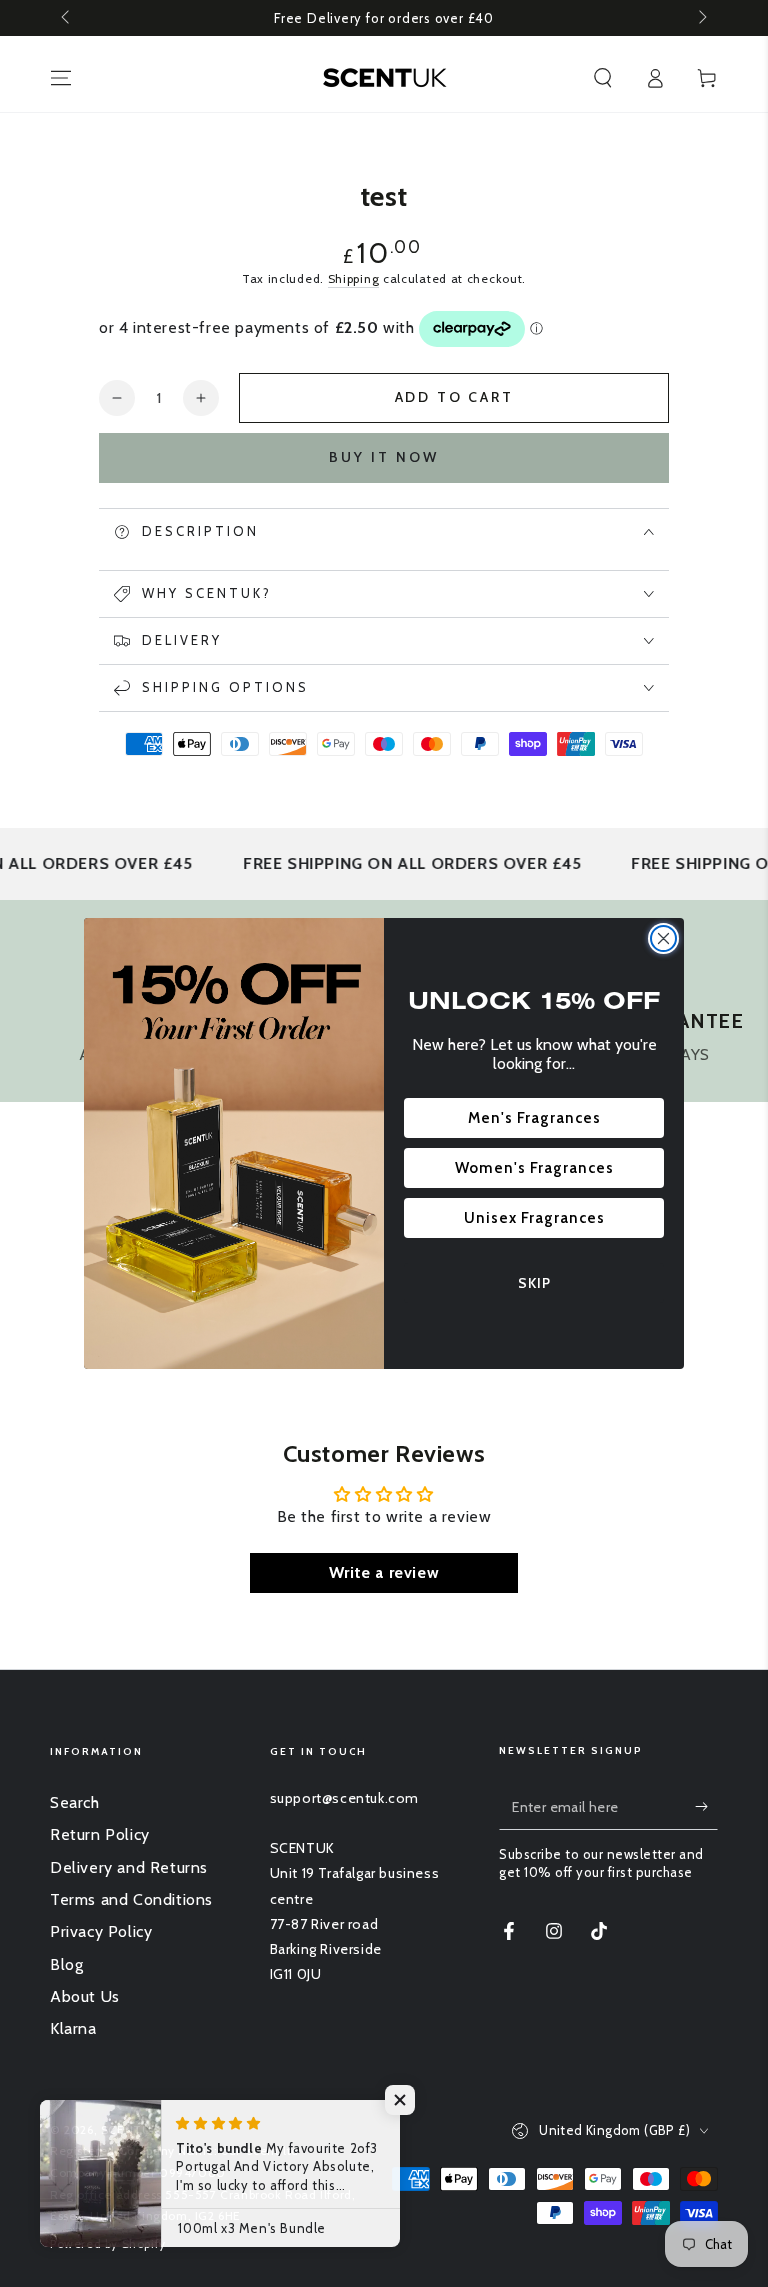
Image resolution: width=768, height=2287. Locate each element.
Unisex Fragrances (534, 1218)
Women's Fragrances (534, 1168)
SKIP (534, 1283)
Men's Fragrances (534, 1118)
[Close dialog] (663, 938)
